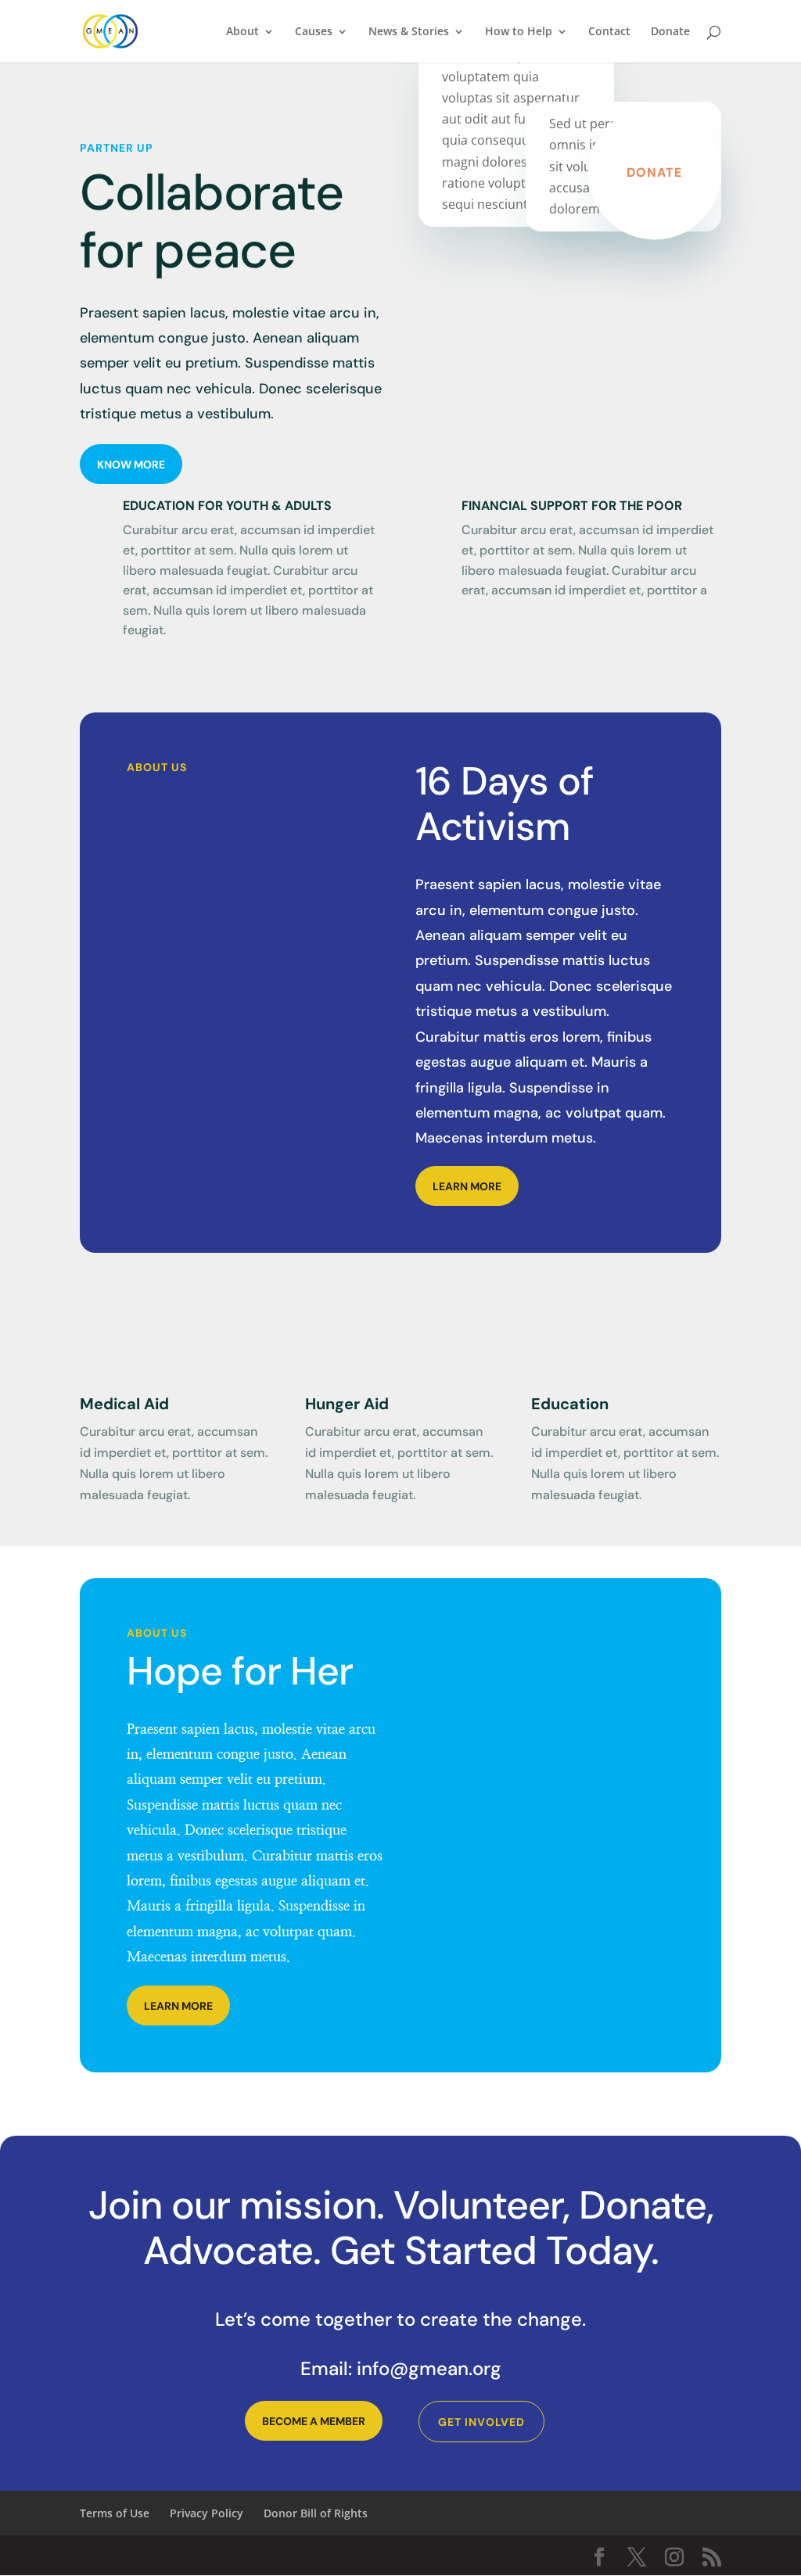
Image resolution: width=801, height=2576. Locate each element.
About (242, 32)
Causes (314, 32)
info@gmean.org (429, 2368)
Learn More (467, 1186)
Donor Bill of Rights (316, 2513)
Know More (131, 465)
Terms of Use (115, 2513)
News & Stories (409, 32)
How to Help (519, 32)
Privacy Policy (207, 2513)
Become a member (314, 2421)
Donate (670, 32)
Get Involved (481, 2422)
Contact (609, 32)
